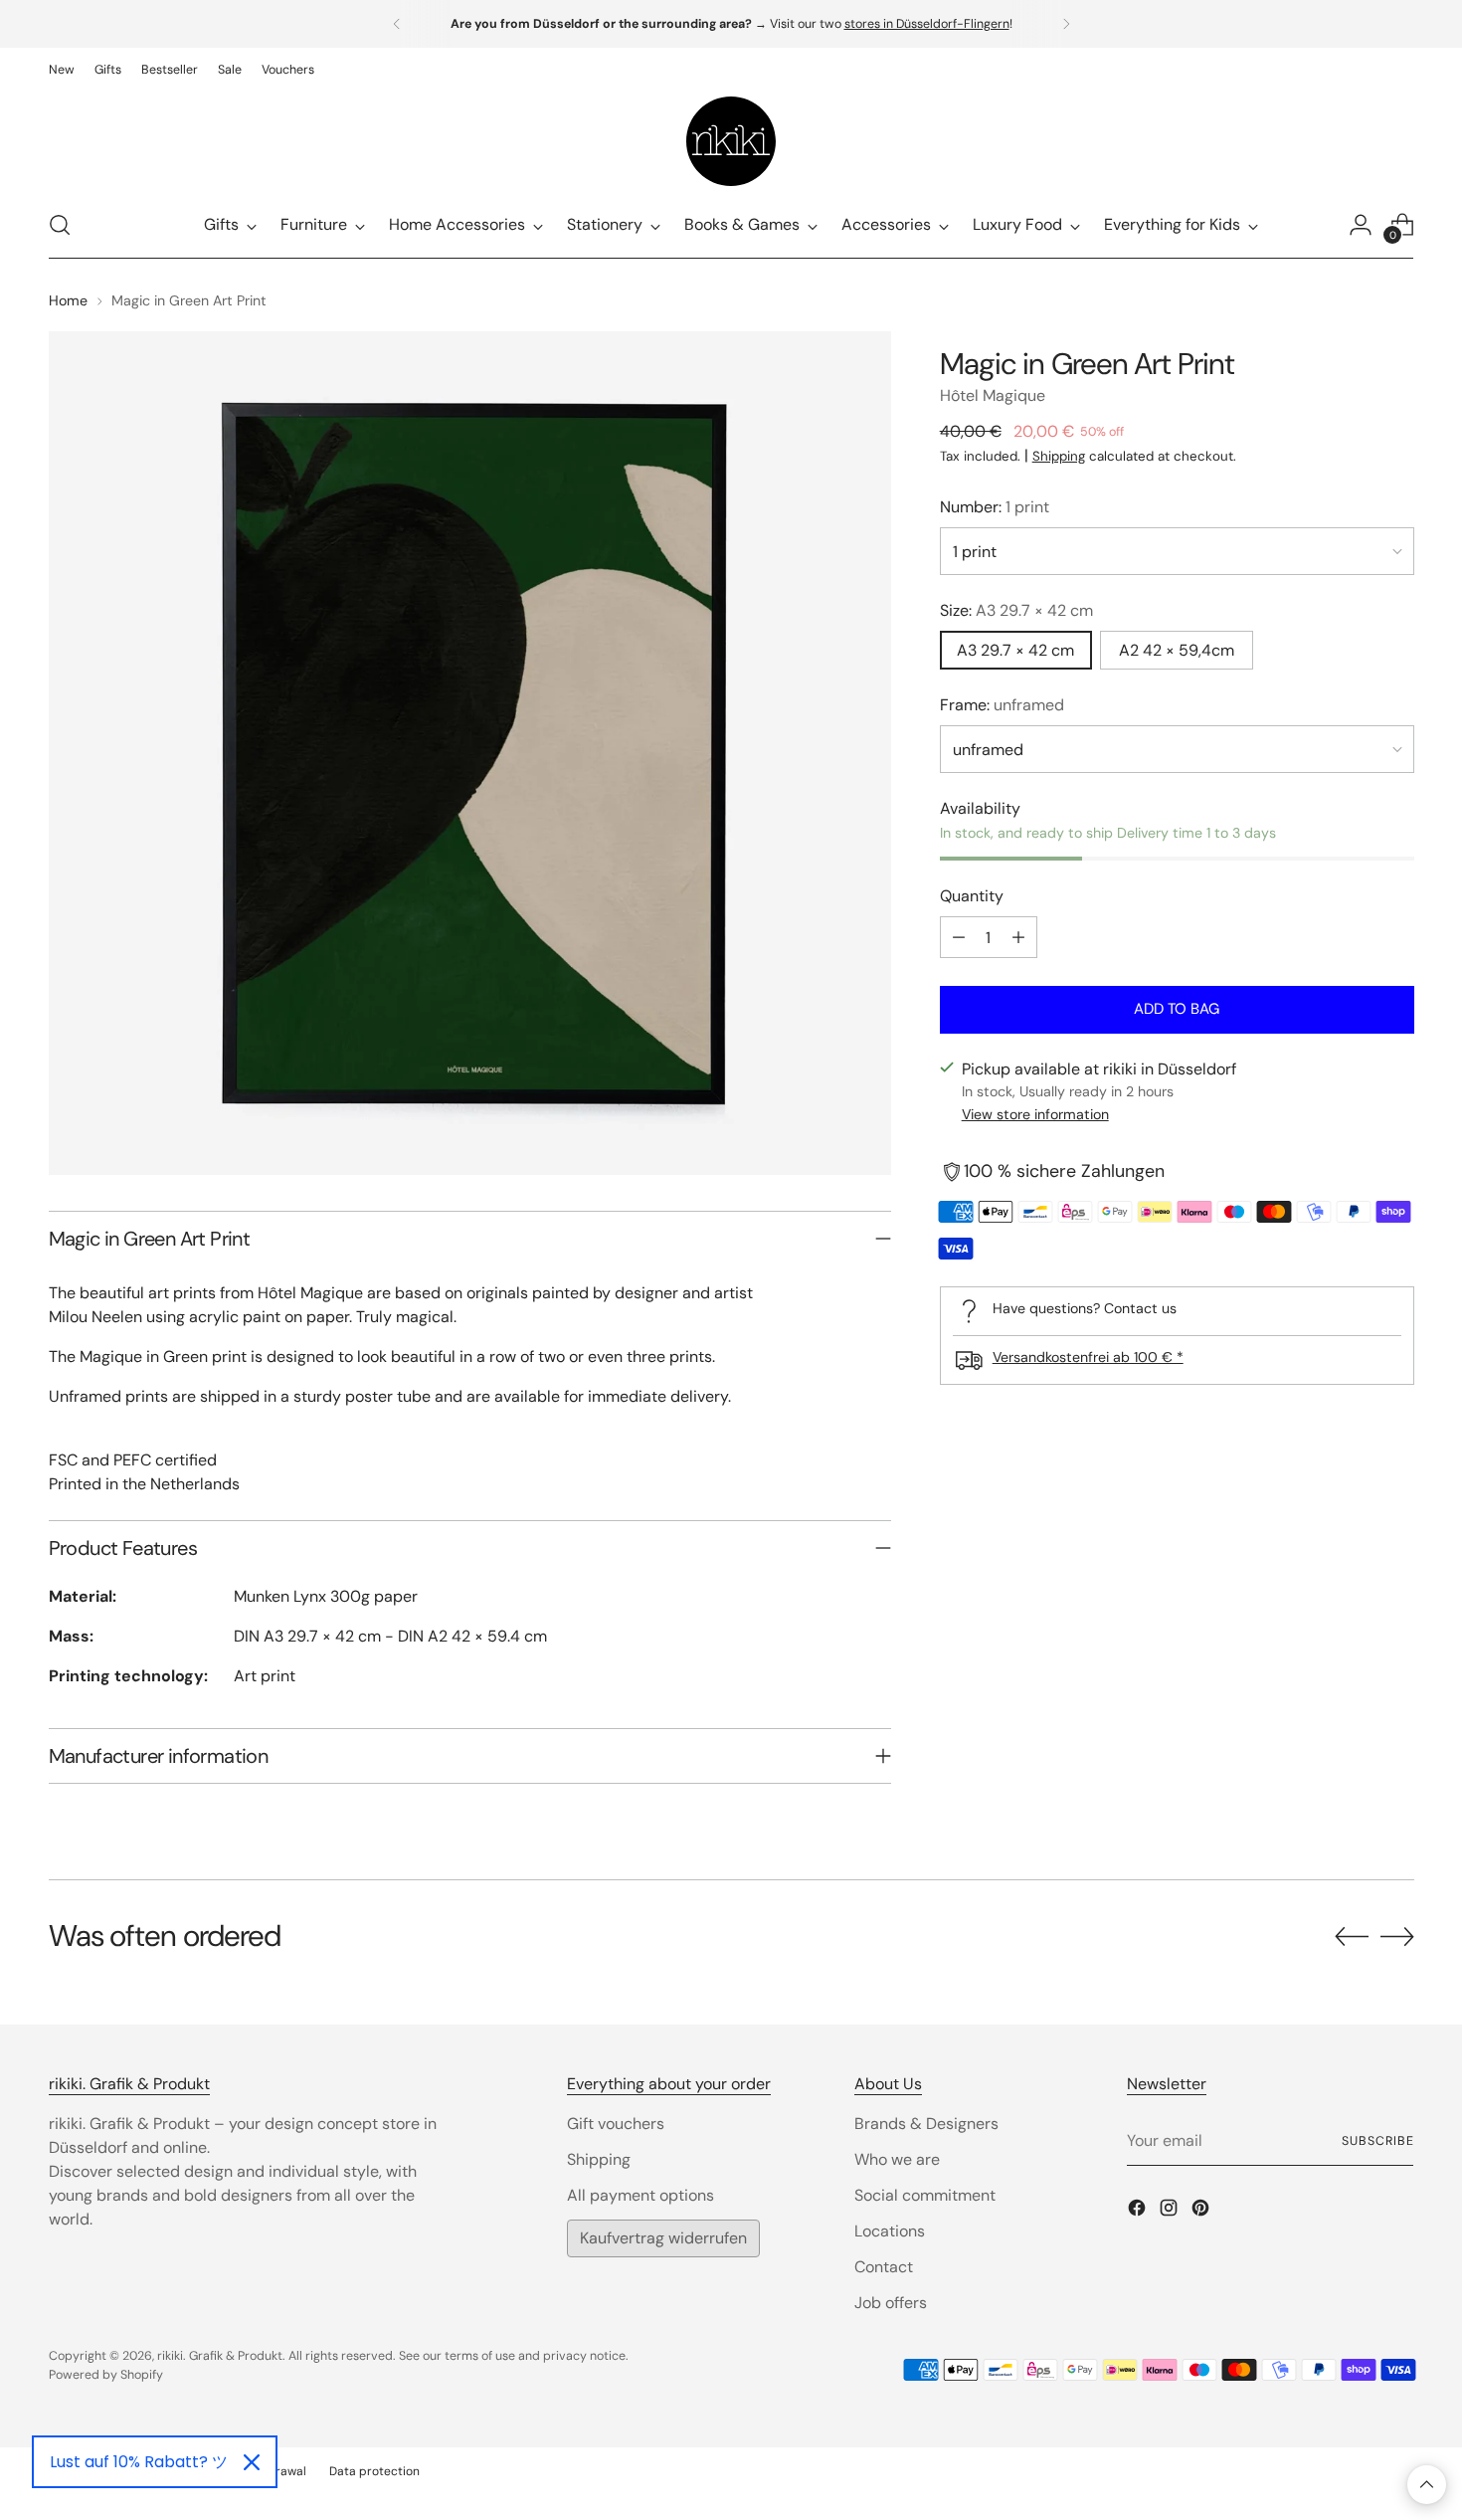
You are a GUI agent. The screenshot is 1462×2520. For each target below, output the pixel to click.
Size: (1016, 610)
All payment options (640, 2195)
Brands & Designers (926, 2124)
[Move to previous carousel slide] (1352, 1937)
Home (68, 300)
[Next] (1066, 24)
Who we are (897, 2159)
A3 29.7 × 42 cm (1015, 650)
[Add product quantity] (1018, 937)
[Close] (252, 2462)
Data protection (374, 2471)
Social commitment (925, 2195)
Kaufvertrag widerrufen (663, 2238)
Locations (890, 2231)
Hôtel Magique (993, 395)
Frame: (1002, 705)
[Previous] (397, 24)
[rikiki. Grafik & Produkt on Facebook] (1139, 2211)
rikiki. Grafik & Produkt (220, 2356)
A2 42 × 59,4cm (1177, 650)
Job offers (891, 2303)
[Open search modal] (60, 225)
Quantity (972, 896)
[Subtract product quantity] (959, 937)
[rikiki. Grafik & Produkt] (731, 141)
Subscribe (1377, 2141)
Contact (884, 2267)
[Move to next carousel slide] (1397, 1936)
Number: (995, 507)
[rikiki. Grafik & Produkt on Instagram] (1171, 2211)
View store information (1035, 1115)
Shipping (1059, 456)
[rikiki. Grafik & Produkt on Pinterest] (1202, 2211)
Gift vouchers (616, 2124)
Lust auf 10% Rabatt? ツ (139, 2462)
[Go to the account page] (1361, 225)
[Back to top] (1427, 2485)
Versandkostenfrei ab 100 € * (1088, 1357)
